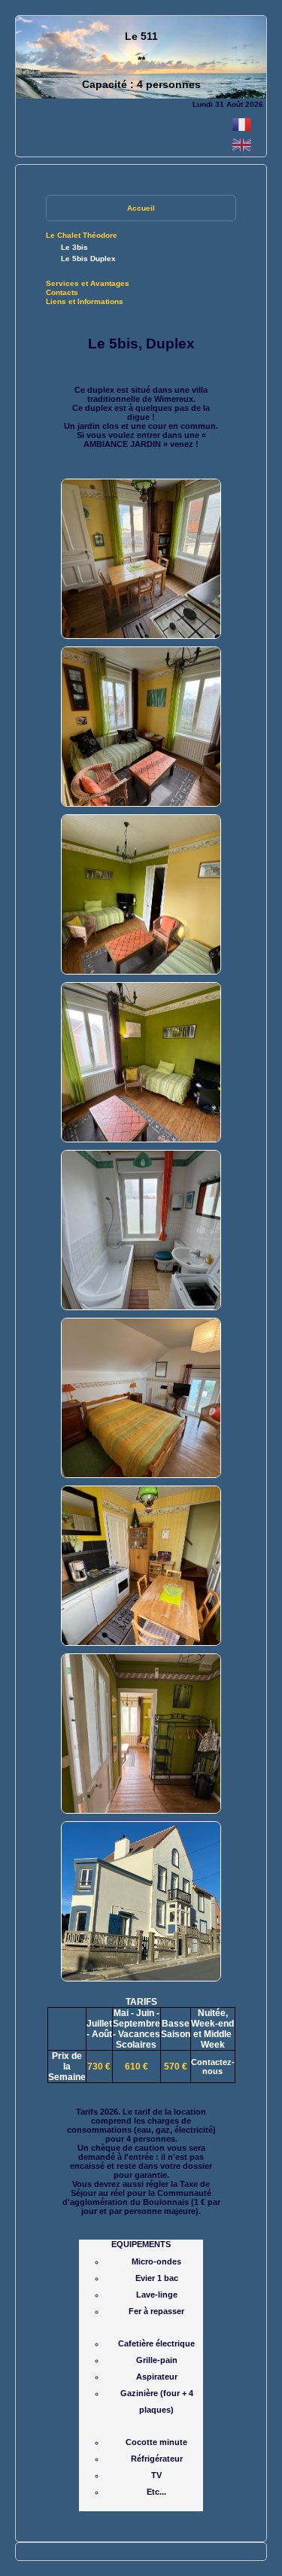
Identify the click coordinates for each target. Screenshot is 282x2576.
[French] (242, 131)
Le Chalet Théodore (82, 235)
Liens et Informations (85, 301)
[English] (242, 152)
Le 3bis (74, 247)
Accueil (141, 208)
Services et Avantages (88, 283)
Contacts (62, 292)
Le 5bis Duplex (88, 259)
